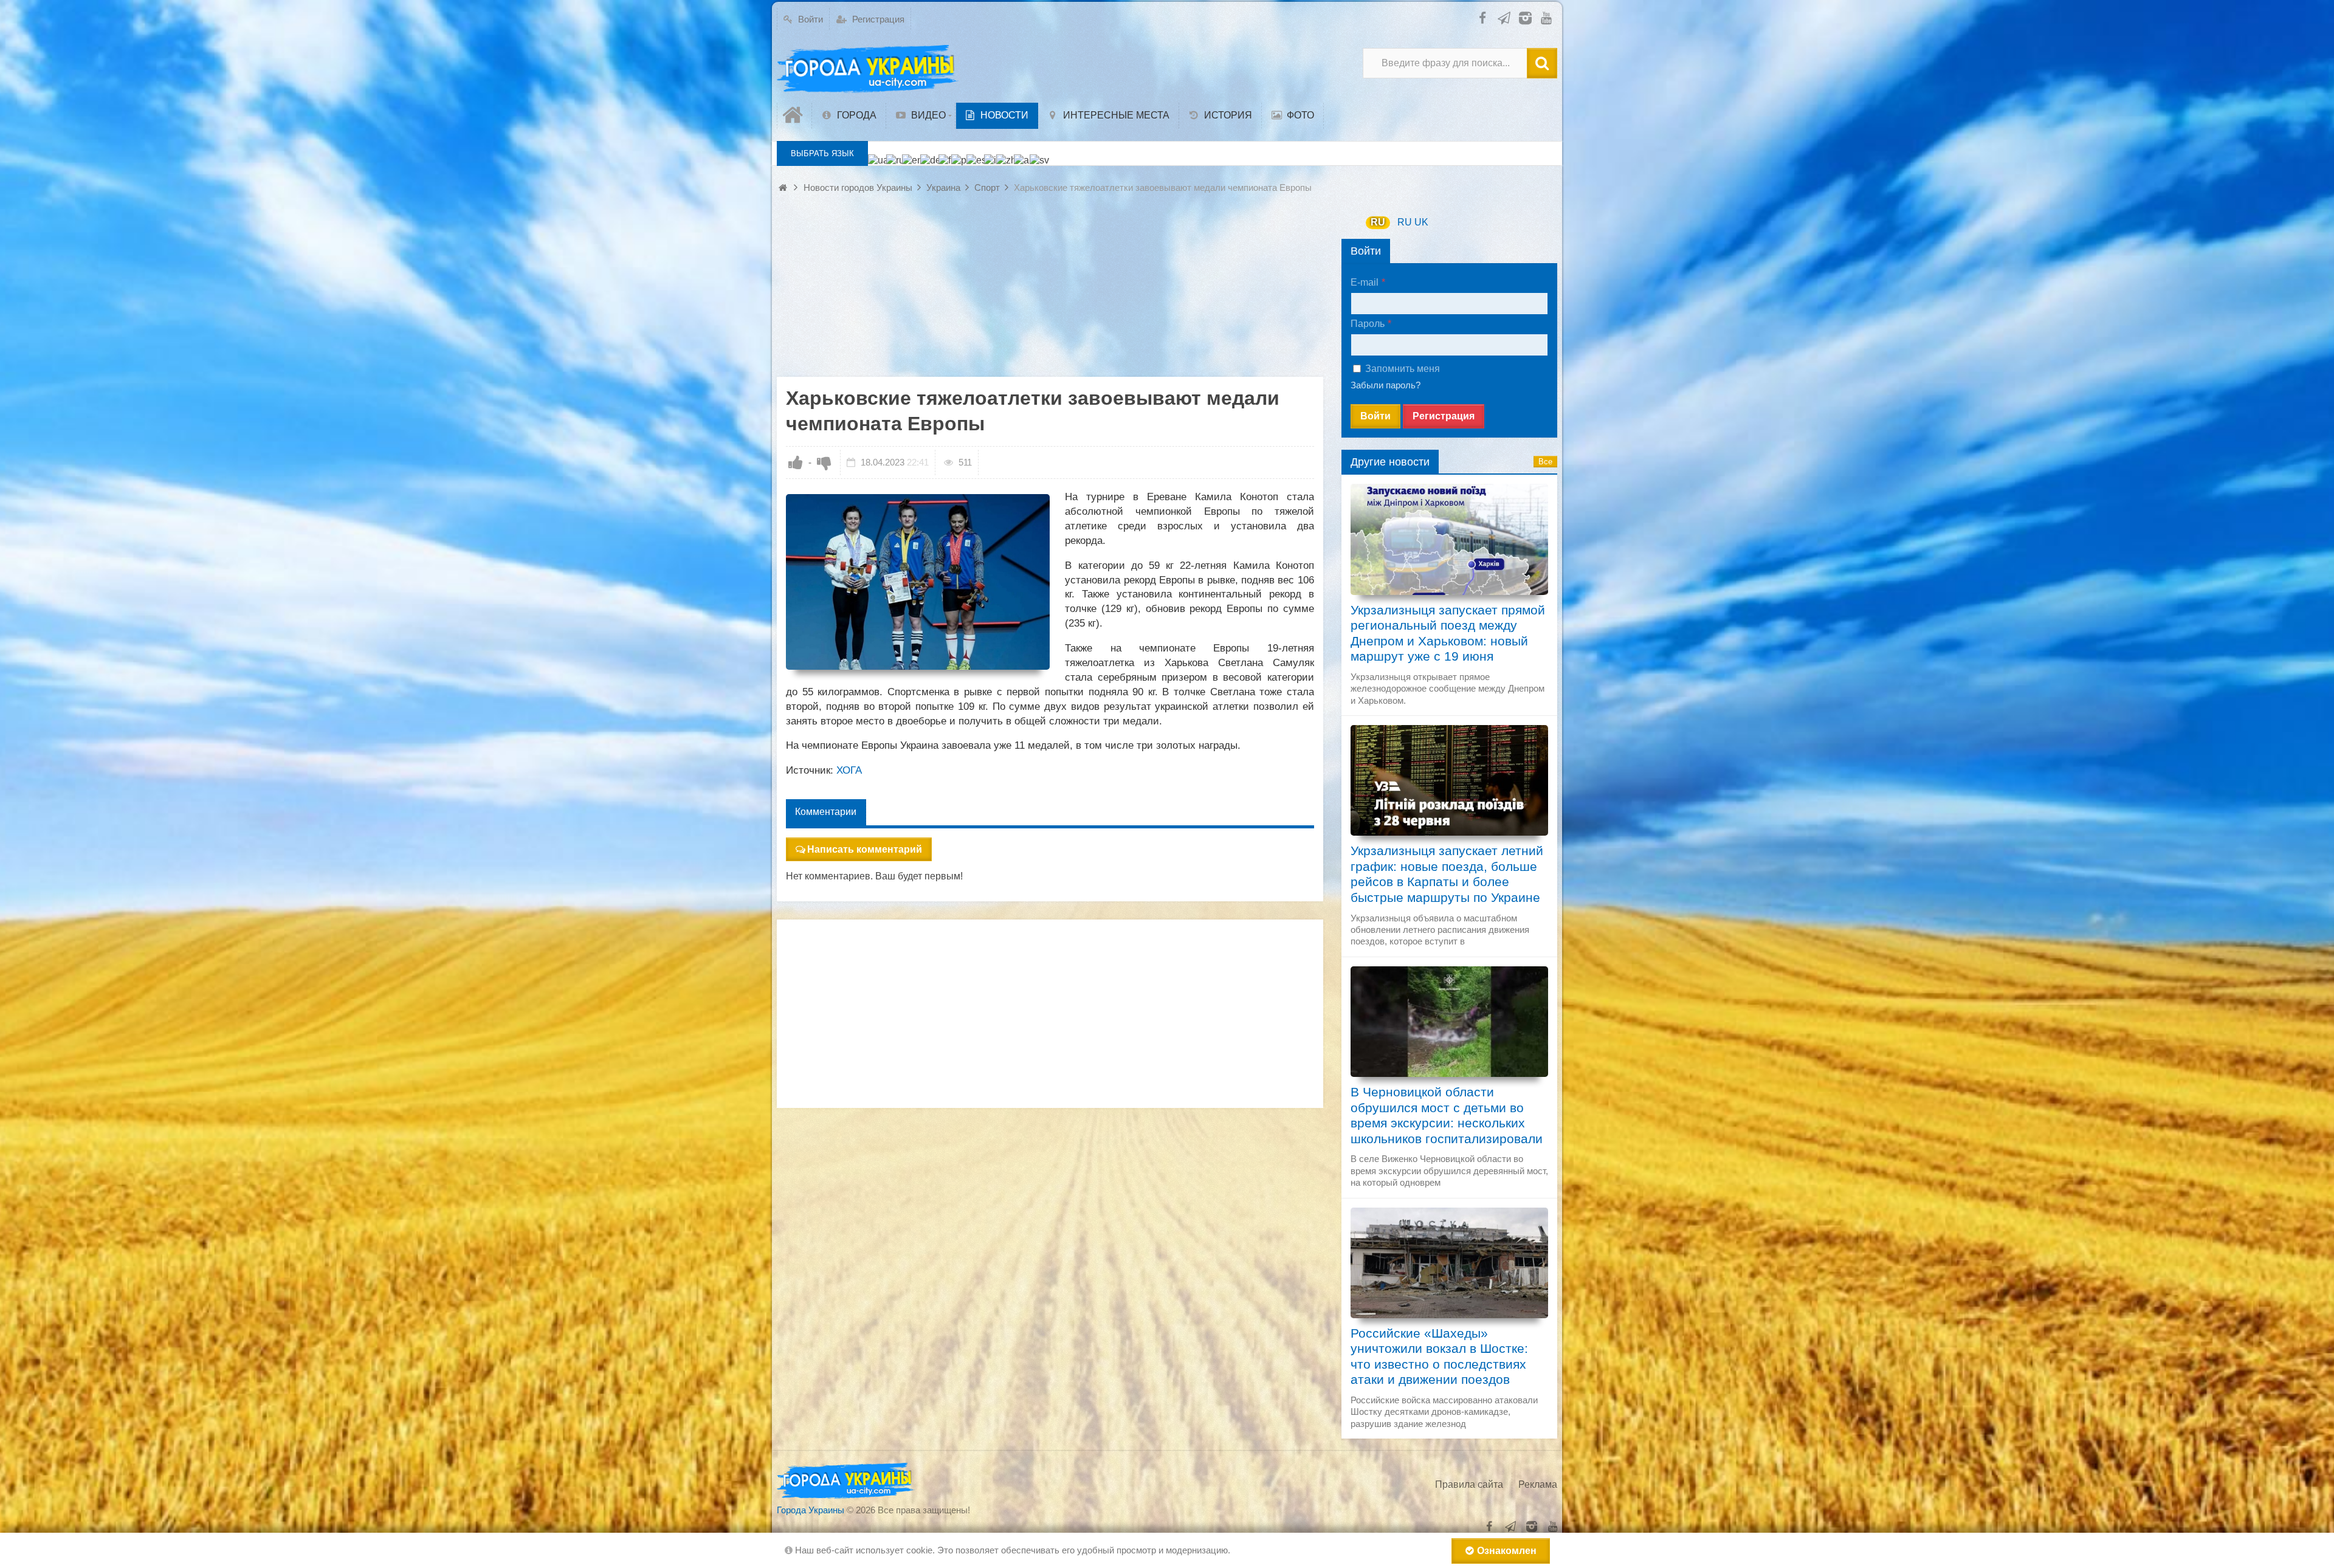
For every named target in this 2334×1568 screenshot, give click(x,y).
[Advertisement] (1050, 292)
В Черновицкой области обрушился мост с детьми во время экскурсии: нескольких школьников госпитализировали (1447, 1116)
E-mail (1365, 282)
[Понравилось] (796, 462)
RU (1378, 222)
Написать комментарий (865, 849)
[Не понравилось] (824, 462)
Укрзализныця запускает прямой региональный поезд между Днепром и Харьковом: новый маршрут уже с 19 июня (1448, 634)
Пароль (1368, 324)
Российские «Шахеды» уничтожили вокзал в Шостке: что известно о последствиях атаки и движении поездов (1439, 1357)
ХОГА (849, 770)
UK (1421, 222)
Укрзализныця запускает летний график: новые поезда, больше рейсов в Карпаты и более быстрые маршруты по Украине (1447, 874)
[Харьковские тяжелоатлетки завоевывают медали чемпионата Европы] (918, 582)
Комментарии (826, 812)
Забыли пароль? (1386, 385)
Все (1545, 462)
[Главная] (794, 115)
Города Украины (811, 1510)
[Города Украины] (868, 69)
